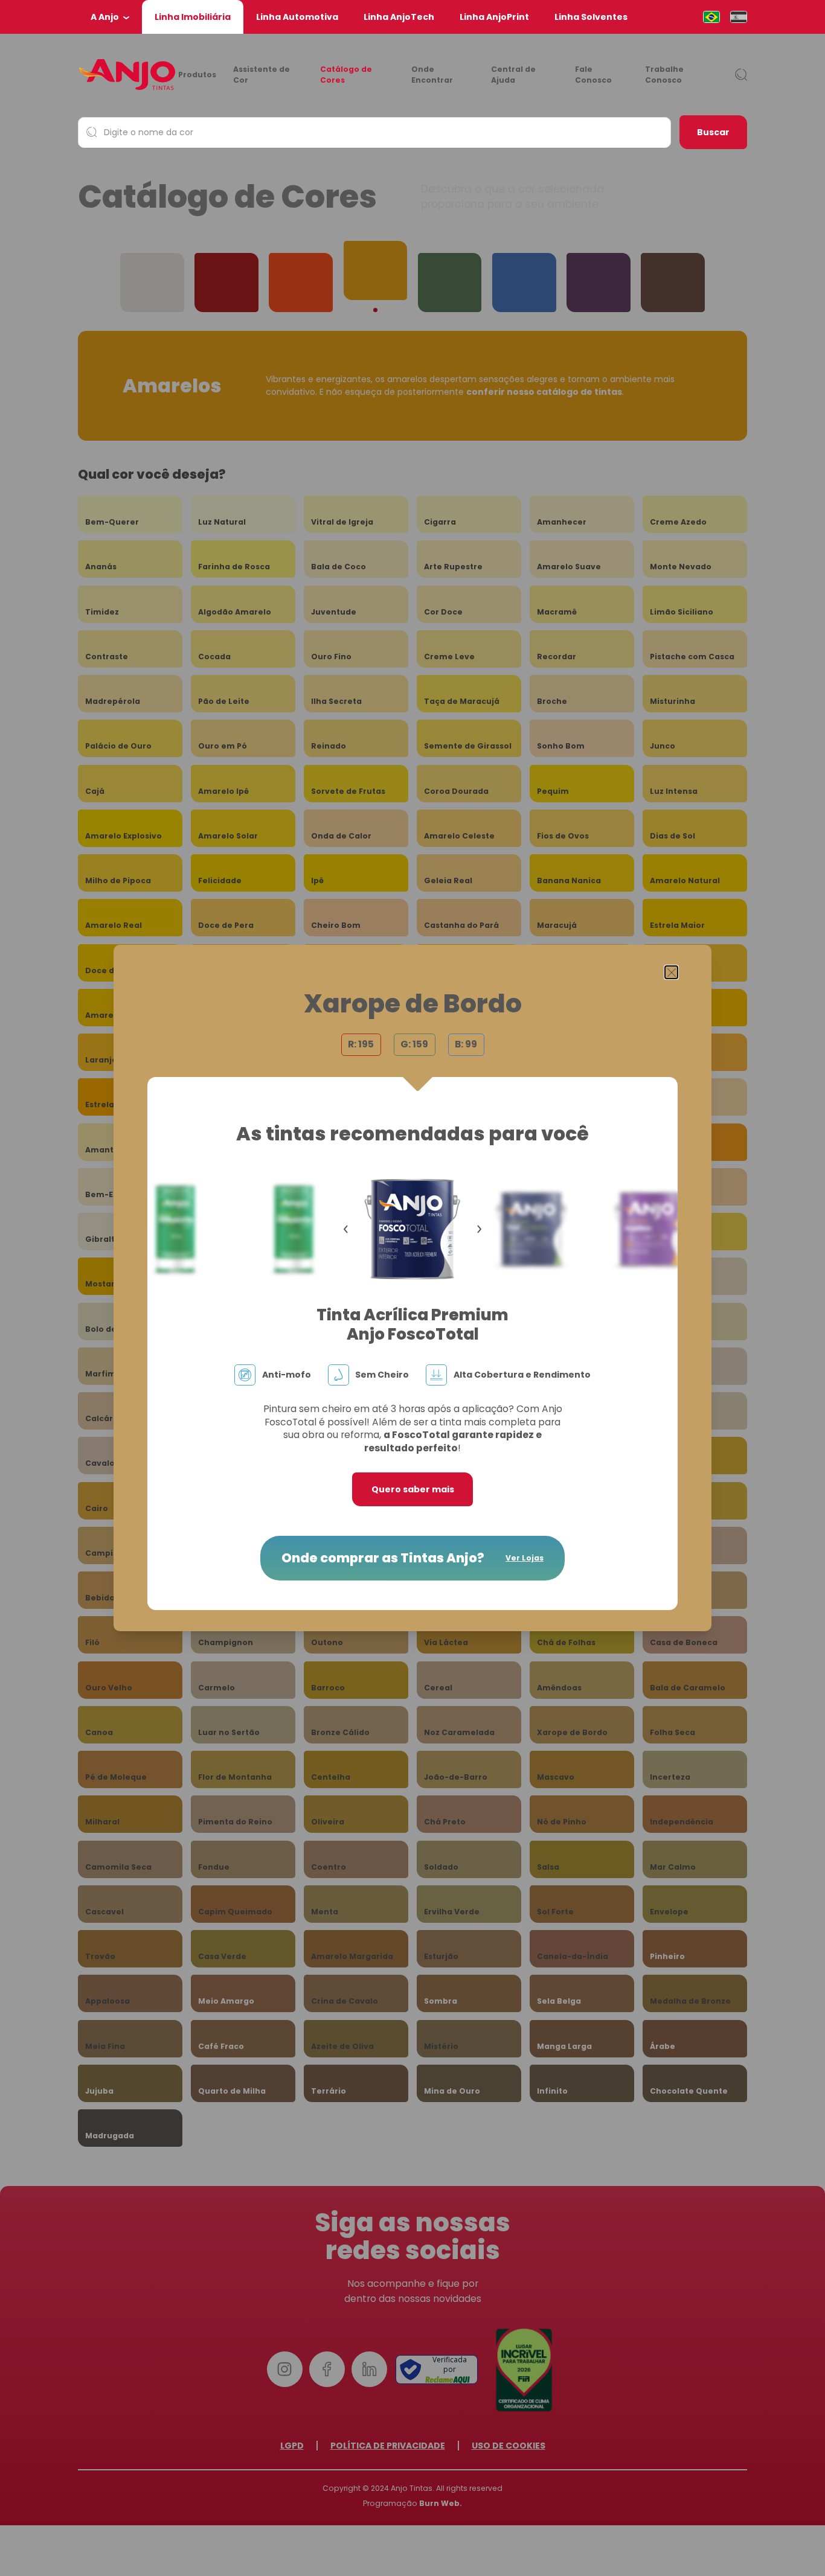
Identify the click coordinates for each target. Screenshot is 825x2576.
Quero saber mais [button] (413, 1489)
